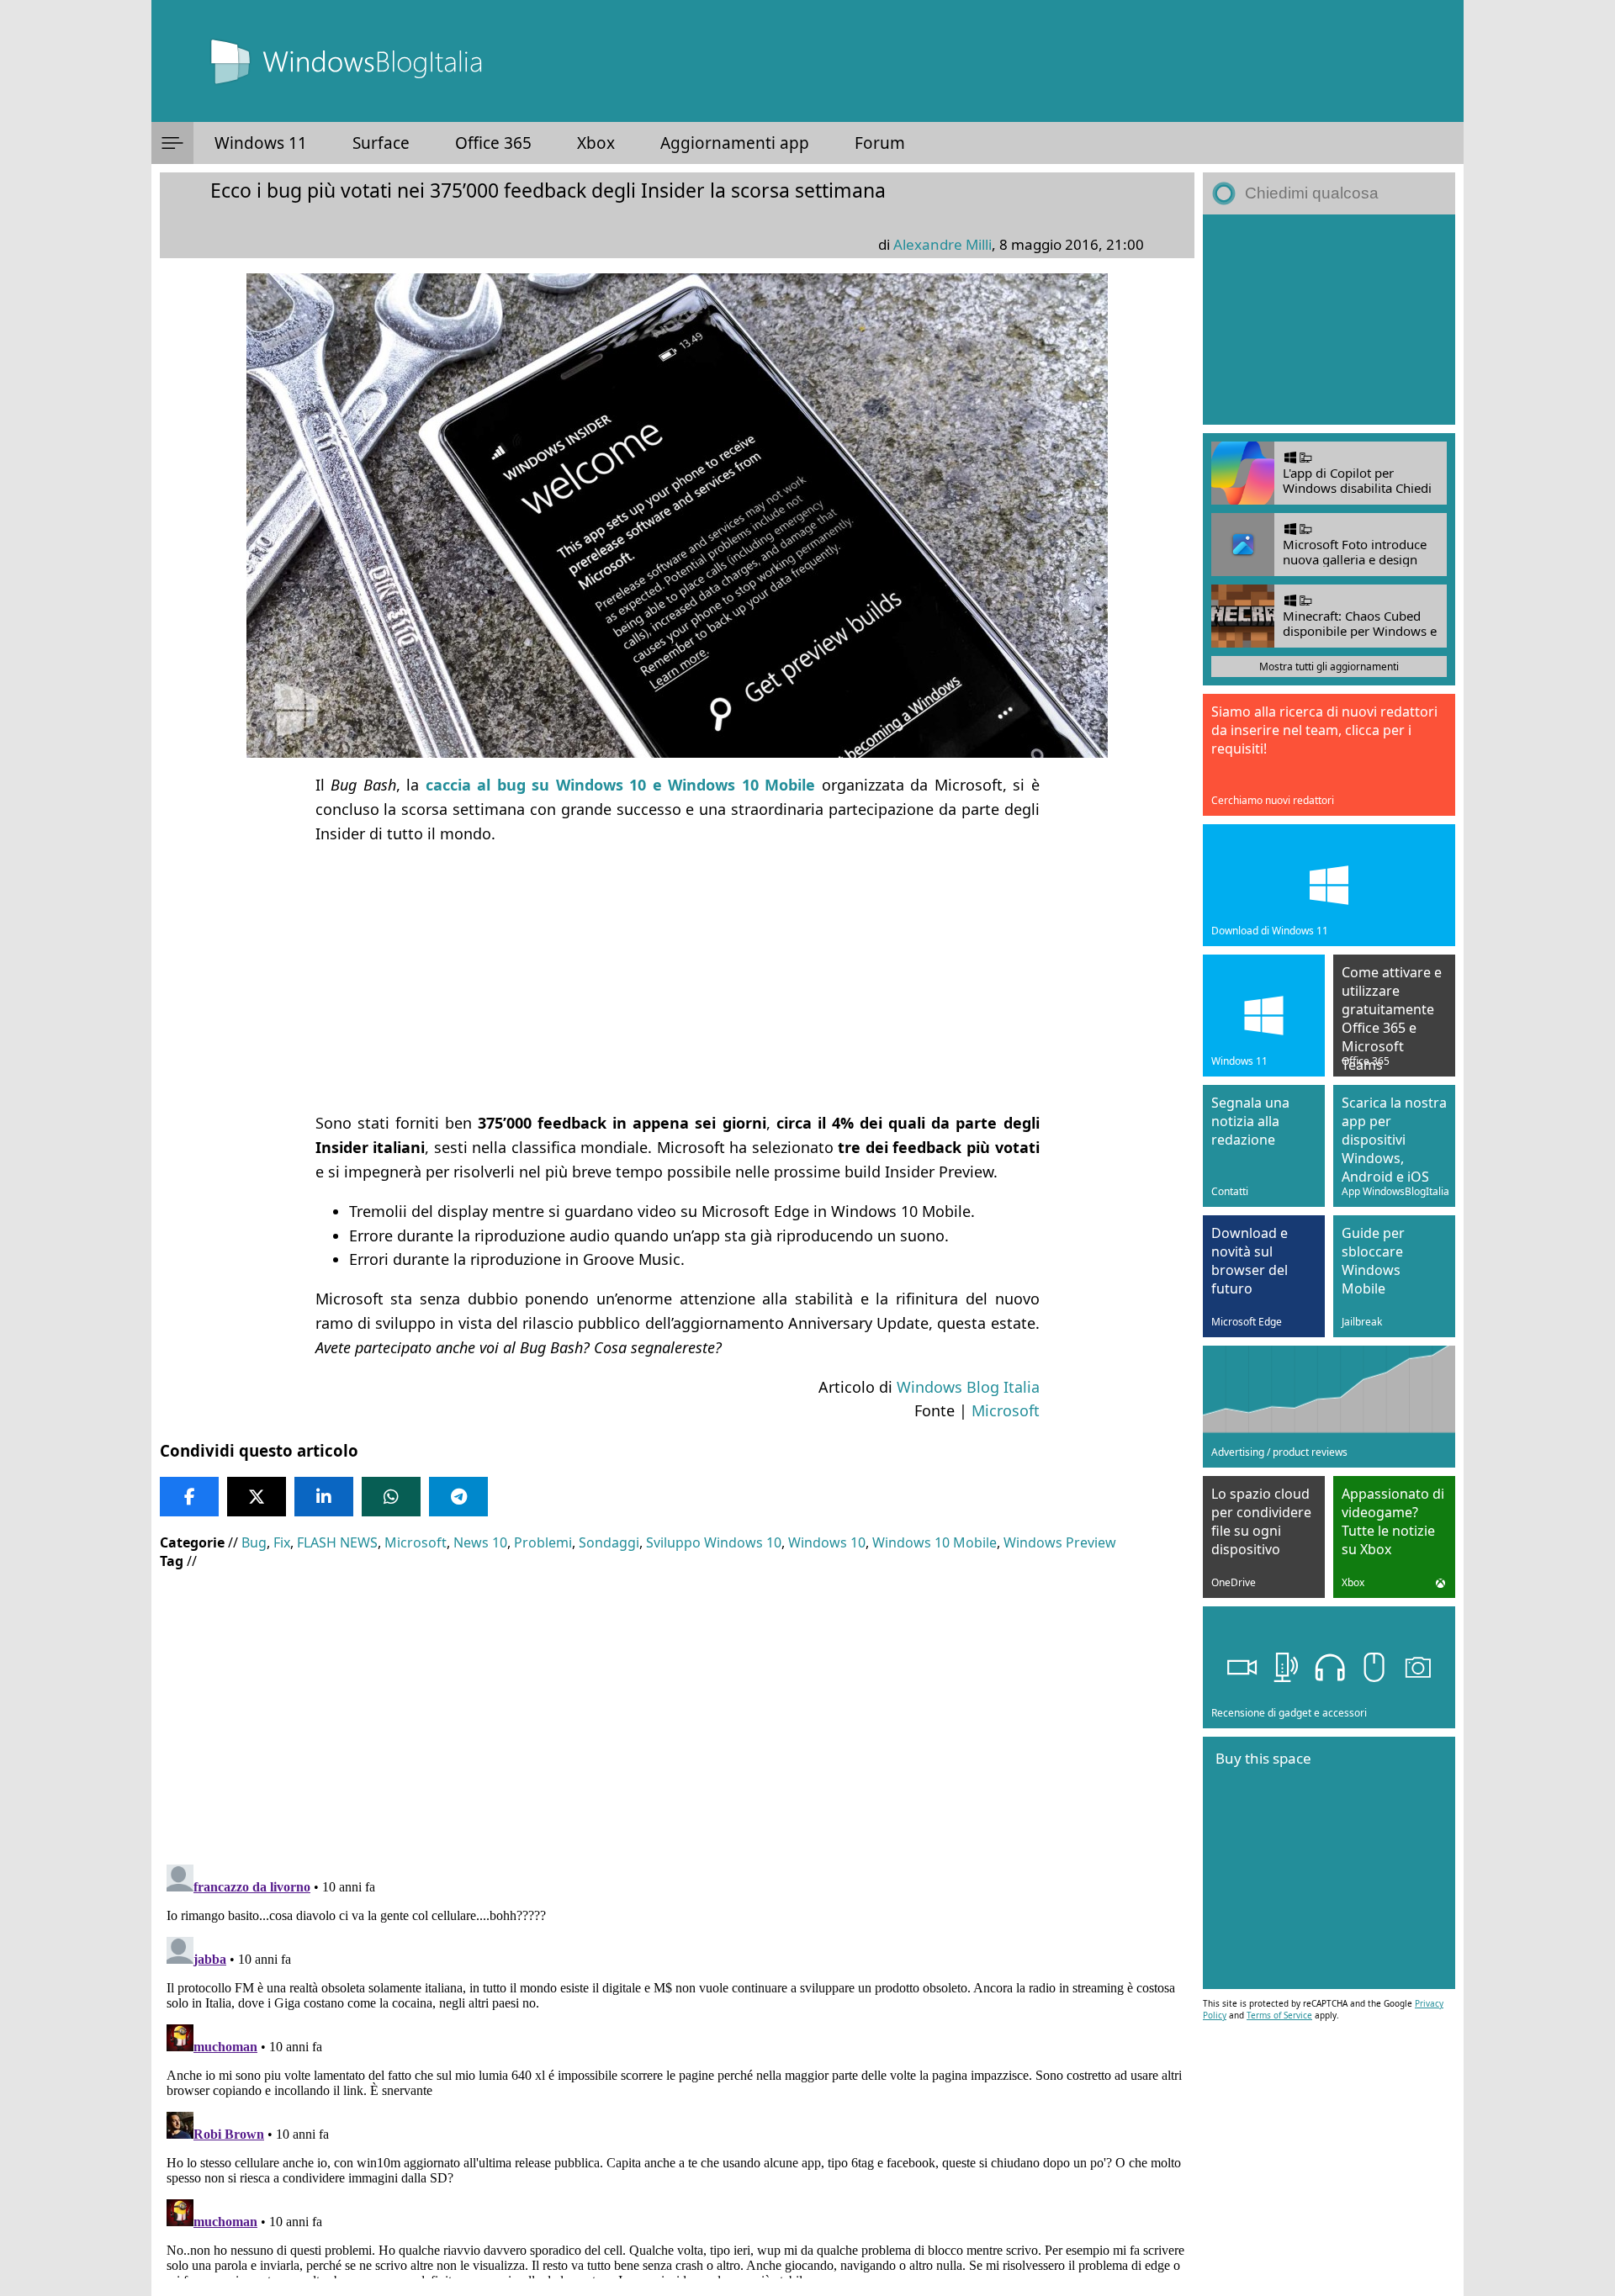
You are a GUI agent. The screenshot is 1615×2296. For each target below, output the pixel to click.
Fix (282, 1542)
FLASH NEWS (337, 1542)
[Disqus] (677, 2068)
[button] (172, 143)
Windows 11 (261, 143)
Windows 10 (827, 1542)
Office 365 (493, 143)
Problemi (543, 1542)
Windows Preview (1060, 1542)
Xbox (596, 143)
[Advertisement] (677, 978)
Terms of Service (1279, 2015)
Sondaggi (609, 1542)
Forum (880, 143)
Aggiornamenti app (735, 143)
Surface (381, 143)
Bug (254, 1542)
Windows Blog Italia (968, 1387)
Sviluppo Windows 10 (714, 1542)
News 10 (480, 1542)
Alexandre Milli (943, 244)
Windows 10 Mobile (935, 1542)
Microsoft (1006, 1410)
